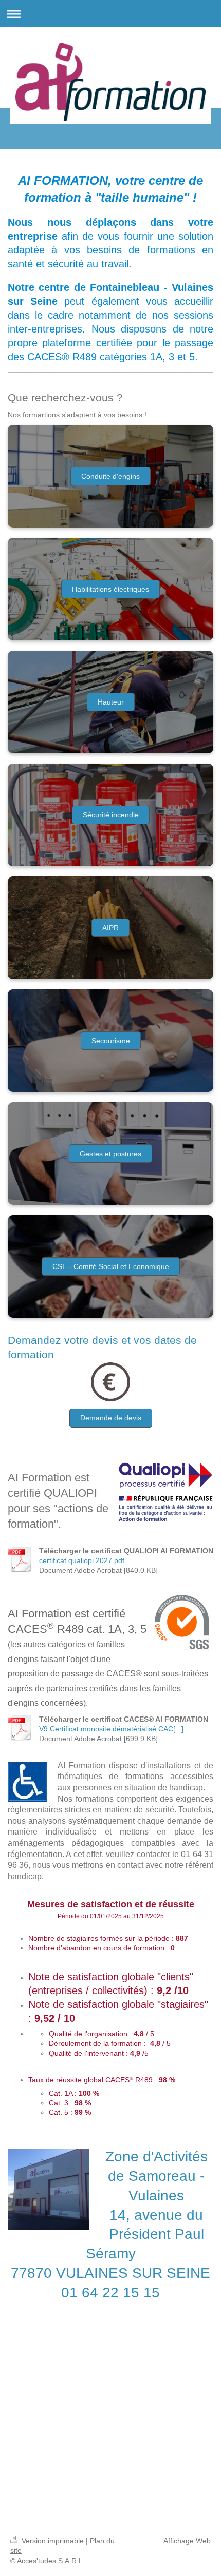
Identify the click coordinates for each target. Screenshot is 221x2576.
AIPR (110, 928)
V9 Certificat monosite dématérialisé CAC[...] (111, 1729)
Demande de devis (111, 1418)
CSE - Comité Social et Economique (111, 1266)
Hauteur (111, 702)
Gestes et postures (110, 1154)
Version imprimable (53, 2541)
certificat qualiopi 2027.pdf (82, 1560)
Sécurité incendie (111, 815)
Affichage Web (187, 2541)
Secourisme (111, 1041)
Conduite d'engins (110, 476)
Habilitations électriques (110, 589)
